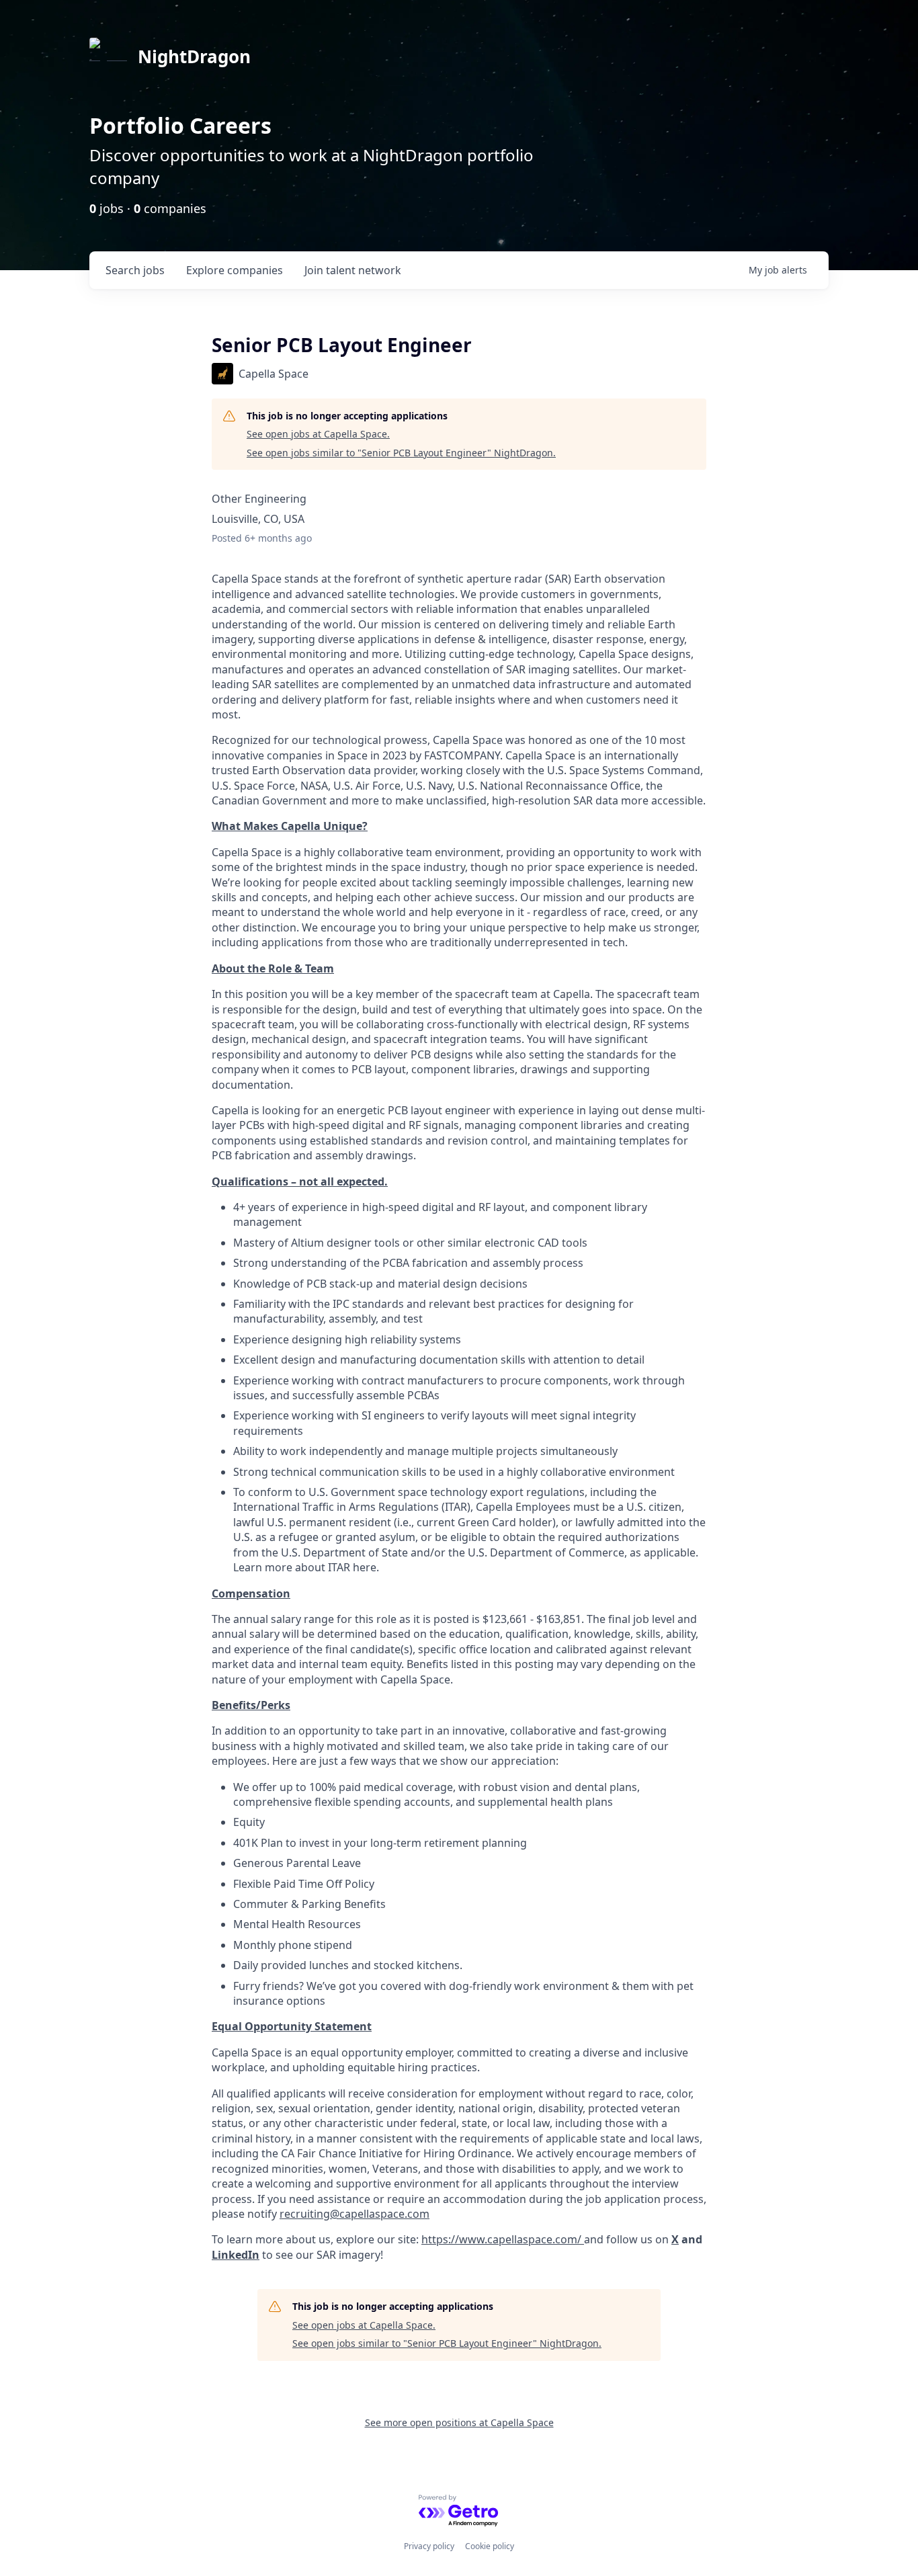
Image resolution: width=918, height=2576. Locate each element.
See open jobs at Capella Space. (318, 434)
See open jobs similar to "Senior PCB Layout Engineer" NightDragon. (401, 453)
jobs (135, 270)
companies (235, 270)
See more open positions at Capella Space (459, 2422)
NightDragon (194, 56)
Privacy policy (429, 2546)
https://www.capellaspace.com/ (501, 2239)
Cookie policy (490, 2546)
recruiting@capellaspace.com (354, 2214)
